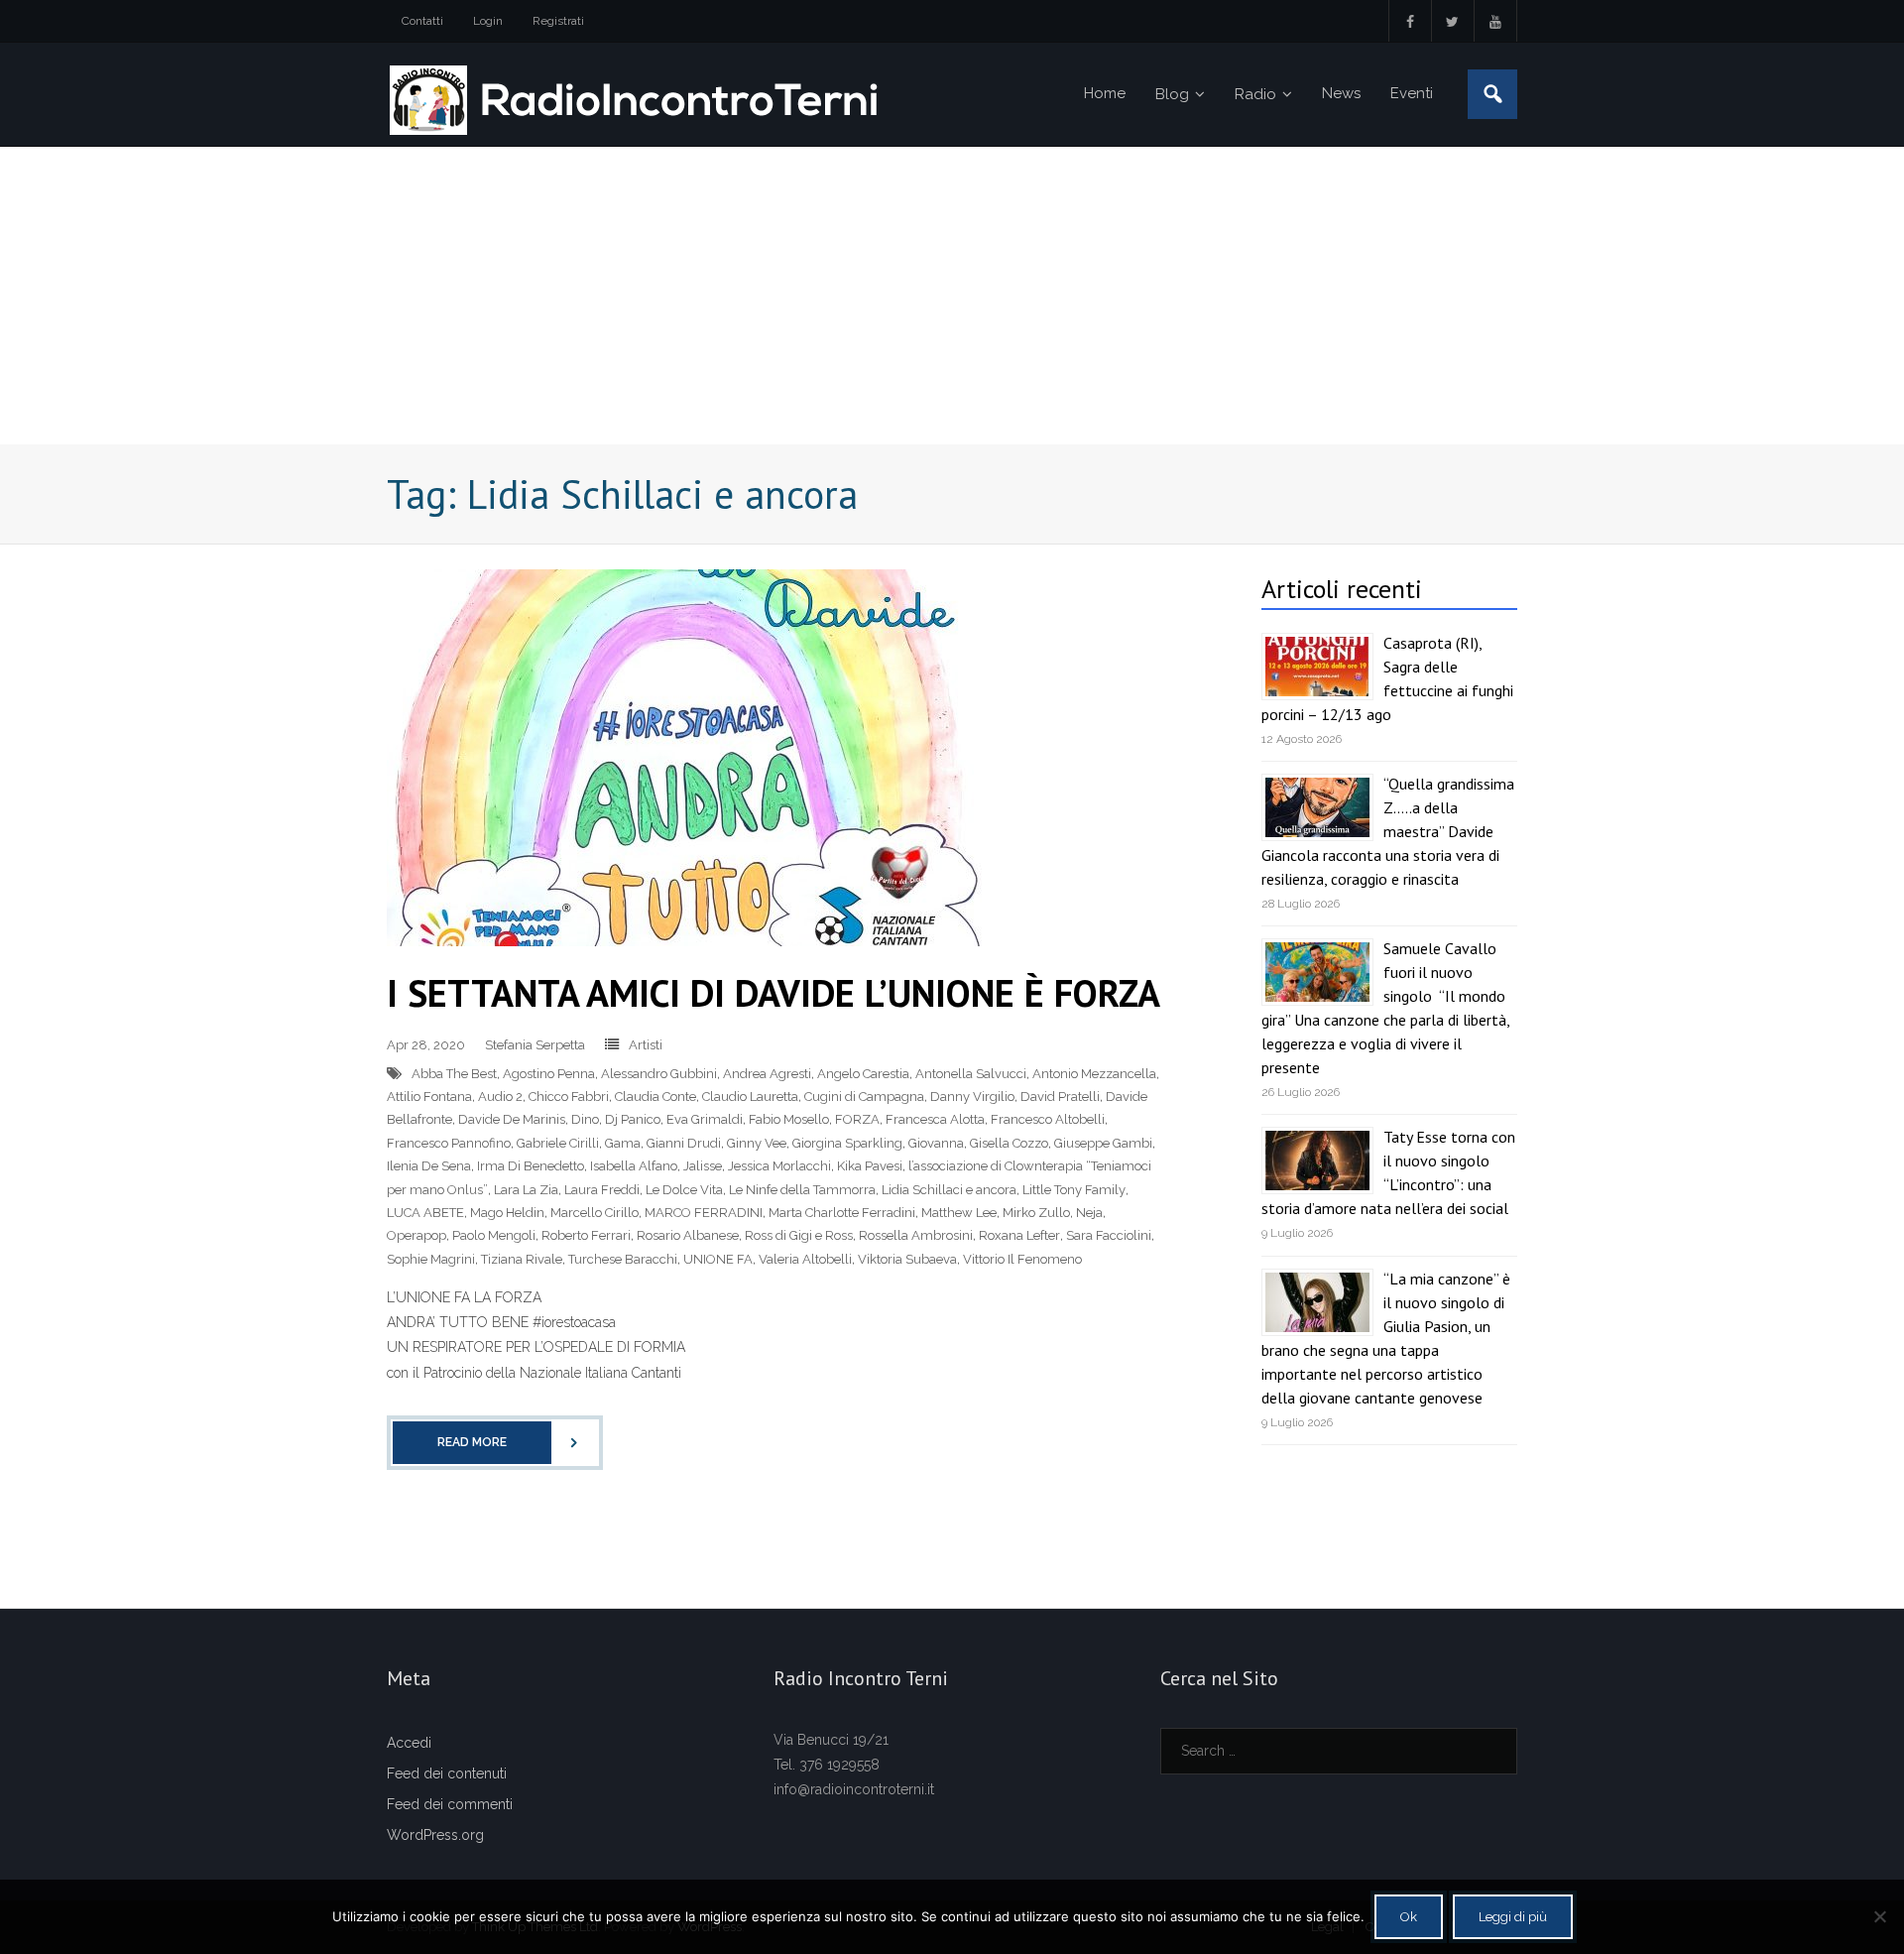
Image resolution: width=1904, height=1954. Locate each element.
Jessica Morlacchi (779, 1166)
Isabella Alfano (634, 1166)
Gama (623, 1143)
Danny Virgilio (972, 1097)
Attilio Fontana (429, 1097)
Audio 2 (500, 1097)
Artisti (646, 1045)
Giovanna (936, 1143)
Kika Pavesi (870, 1166)
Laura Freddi (602, 1190)
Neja (1089, 1213)
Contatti (422, 21)
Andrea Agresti (767, 1074)
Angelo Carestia (863, 1074)
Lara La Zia (526, 1190)
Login (488, 21)
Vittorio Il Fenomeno (1022, 1259)
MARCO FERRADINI (704, 1213)
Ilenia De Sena (429, 1166)
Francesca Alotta (935, 1119)
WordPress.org (435, 1835)
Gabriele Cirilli (558, 1143)
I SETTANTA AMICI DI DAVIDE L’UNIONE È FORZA (773, 992)
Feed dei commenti (450, 1804)
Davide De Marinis (512, 1119)
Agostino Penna (549, 1074)
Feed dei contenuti (447, 1773)
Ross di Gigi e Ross (799, 1235)
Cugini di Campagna (864, 1097)
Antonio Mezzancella (1094, 1074)
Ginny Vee (757, 1143)
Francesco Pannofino (449, 1143)
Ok (1409, 1917)
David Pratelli (1060, 1097)
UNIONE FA (718, 1259)
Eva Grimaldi (705, 1119)
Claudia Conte (655, 1097)
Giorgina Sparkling (847, 1143)
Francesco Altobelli (1048, 1119)
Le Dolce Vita (684, 1190)
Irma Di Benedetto (531, 1166)
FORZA (857, 1119)
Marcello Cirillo (595, 1213)
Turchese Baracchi (623, 1259)
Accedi (409, 1743)
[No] (1879, 1916)
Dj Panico (633, 1119)
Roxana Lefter (1019, 1235)
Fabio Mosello (789, 1119)
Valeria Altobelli (805, 1259)
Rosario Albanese (688, 1235)
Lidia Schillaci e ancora (949, 1190)
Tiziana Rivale (522, 1259)
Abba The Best (454, 1074)
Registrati (558, 21)
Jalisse (703, 1166)
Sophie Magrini (431, 1259)
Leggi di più (1513, 1917)
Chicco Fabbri (569, 1097)
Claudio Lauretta (750, 1097)
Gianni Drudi (684, 1143)
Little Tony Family (1074, 1190)
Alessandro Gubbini (659, 1074)
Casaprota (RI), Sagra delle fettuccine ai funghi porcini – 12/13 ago (1387, 678)
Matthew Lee (959, 1213)
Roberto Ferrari (586, 1235)
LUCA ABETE (425, 1213)
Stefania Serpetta (535, 1045)
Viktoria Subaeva (907, 1259)
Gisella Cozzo (1009, 1143)
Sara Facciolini (1109, 1235)
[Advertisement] (952, 296)
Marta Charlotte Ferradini (842, 1213)
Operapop (416, 1235)
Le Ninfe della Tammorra (802, 1190)
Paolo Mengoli (494, 1235)
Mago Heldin (507, 1213)
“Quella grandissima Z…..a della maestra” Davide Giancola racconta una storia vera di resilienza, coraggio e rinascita (1388, 831)
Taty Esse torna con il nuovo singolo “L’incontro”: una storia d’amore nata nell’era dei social (1388, 1172)
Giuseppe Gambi (1103, 1143)
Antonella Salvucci (971, 1074)
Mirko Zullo (1036, 1213)
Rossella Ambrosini (916, 1235)
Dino (585, 1119)
